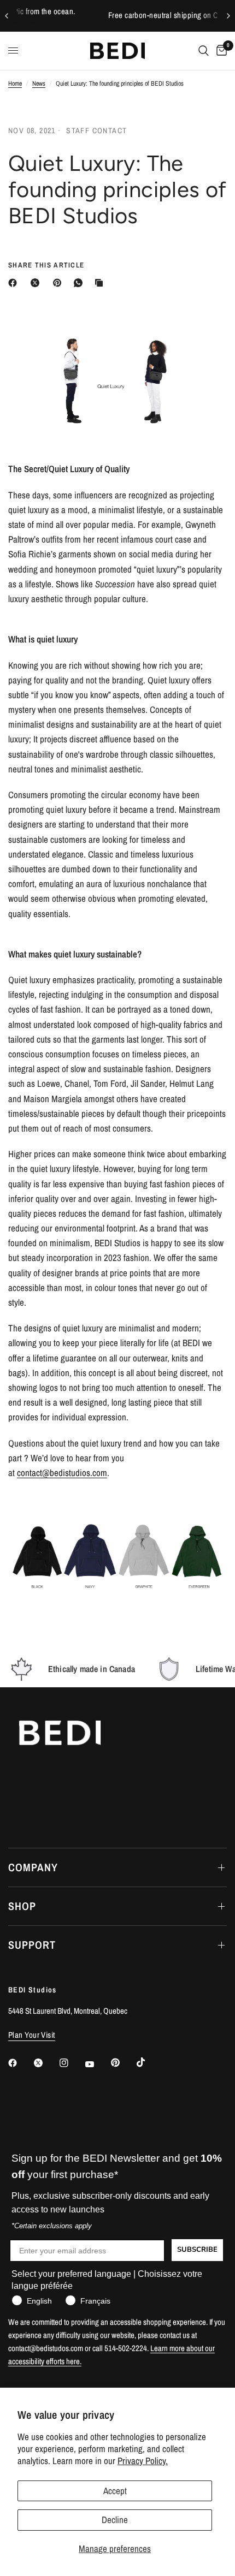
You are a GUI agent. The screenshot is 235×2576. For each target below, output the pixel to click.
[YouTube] (97, 2065)
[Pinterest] (60, 283)
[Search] (204, 51)
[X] (37, 283)
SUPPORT (32, 1945)
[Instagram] (72, 2063)
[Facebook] (15, 283)
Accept (115, 2491)
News (39, 84)
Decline (115, 2520)
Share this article (46, 265)
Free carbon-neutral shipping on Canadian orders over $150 (120, 15)
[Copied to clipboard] (101, 283)
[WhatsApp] (80, 283)
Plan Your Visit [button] (32, 2035)
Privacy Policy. (143, 2461)
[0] (220, 51)
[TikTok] (149, 2062)
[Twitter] (46, 2063)
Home (15, 84)
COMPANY (33, 1867)
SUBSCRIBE (197, 2250)
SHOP (22, 1906)
